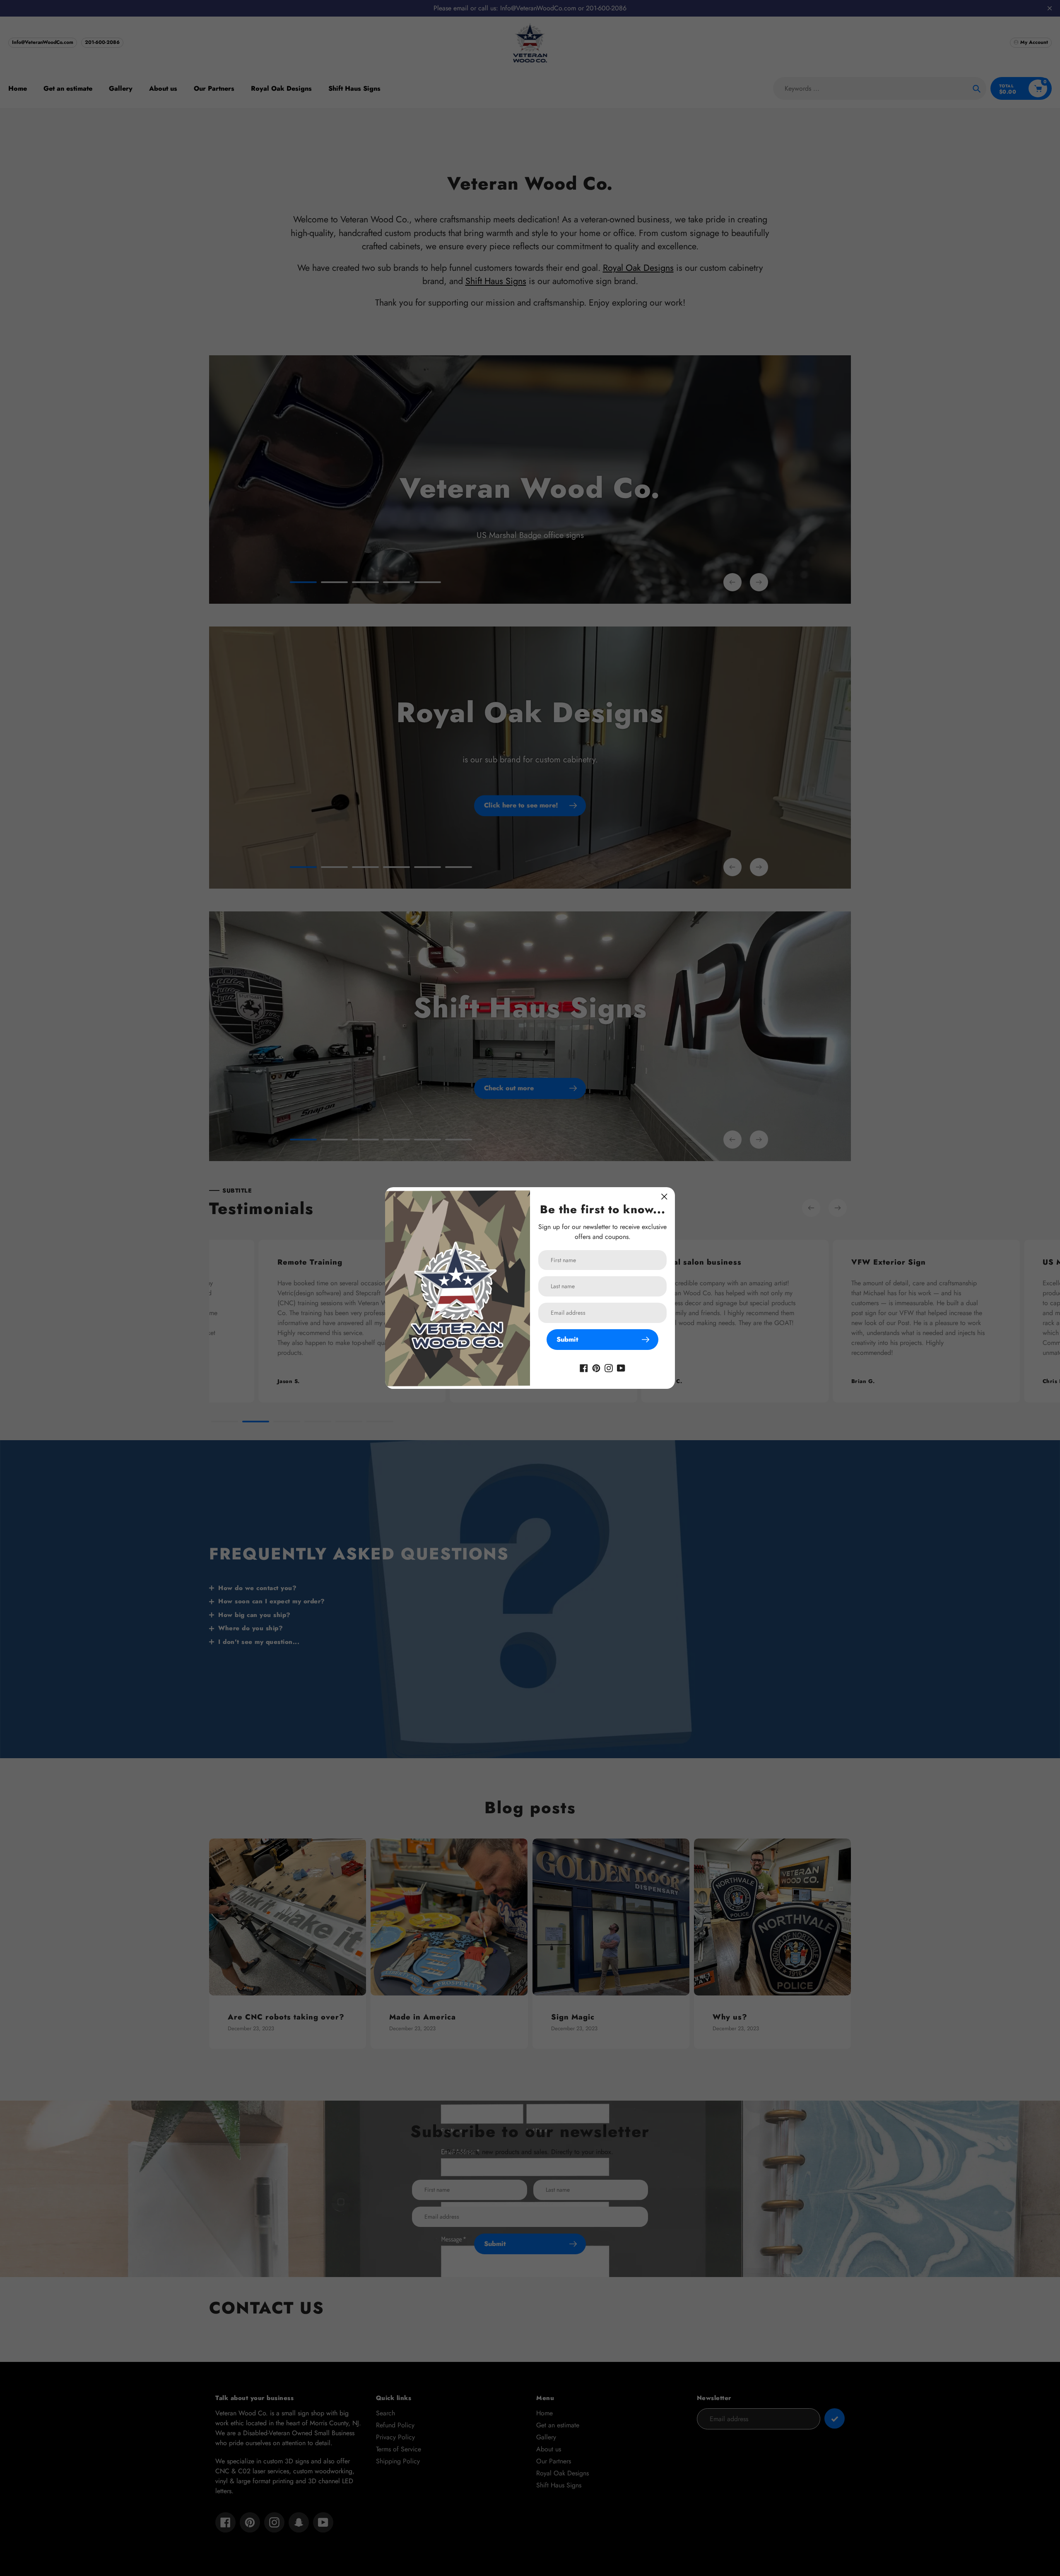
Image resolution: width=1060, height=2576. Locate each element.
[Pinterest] (596, 1367)
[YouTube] (621, 1367)
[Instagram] (609, 1367)
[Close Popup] (664, 1196)
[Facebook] (584, 1367)
